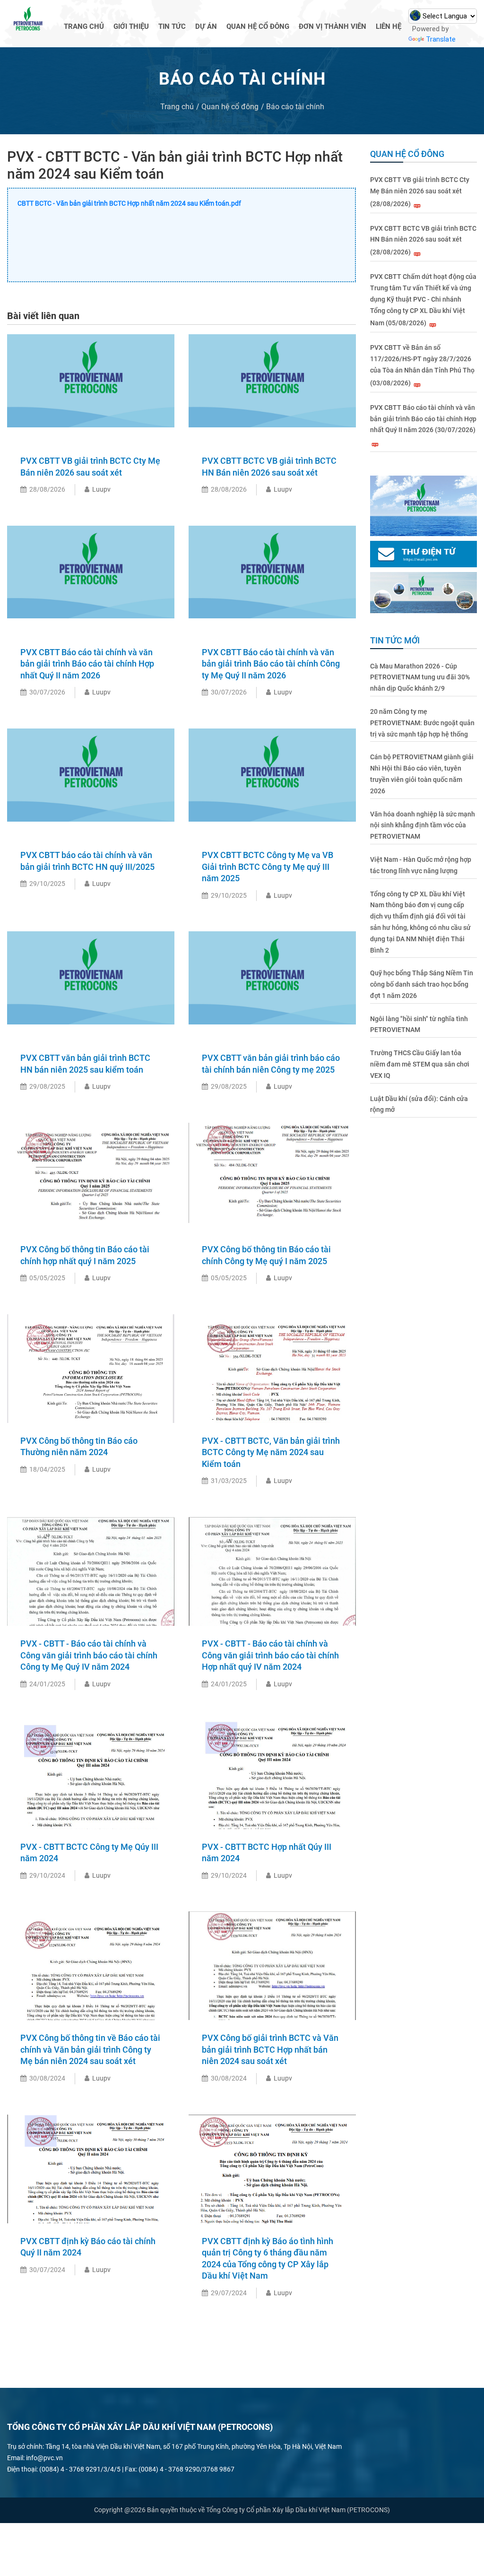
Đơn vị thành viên (333, 26)
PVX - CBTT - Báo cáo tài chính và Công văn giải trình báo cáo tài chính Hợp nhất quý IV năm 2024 (270, 1655)
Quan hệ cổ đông (258, 26)
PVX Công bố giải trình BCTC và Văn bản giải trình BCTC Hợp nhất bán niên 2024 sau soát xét (270, 2049)
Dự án (206, 26)
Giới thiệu (131, 26)
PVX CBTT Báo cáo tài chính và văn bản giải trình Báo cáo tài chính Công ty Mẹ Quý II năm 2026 (271, 664)
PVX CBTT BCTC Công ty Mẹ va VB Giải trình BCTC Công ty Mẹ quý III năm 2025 (268, 867)
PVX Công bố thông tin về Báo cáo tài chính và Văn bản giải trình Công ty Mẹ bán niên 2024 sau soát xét (90, 2049)
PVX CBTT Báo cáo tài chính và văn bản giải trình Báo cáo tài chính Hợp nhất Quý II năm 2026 (87, 664)
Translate (441, 39)
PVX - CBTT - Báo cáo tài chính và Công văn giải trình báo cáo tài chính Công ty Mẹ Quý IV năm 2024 (89, 1655)
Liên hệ (389, 26)
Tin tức (172, 26)
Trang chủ (84, 26)
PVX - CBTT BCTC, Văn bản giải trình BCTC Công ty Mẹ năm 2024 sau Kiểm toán (271, 1452)
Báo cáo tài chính (295, 107)
